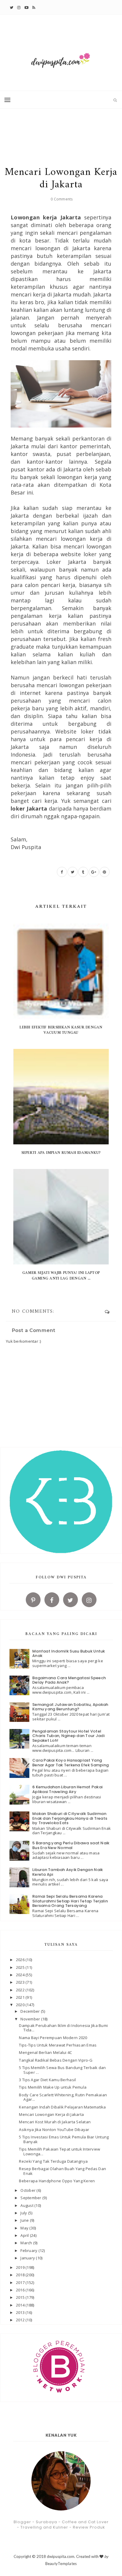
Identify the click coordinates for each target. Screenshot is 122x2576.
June (25, 2220)
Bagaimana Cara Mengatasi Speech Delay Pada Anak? (69, 1680)
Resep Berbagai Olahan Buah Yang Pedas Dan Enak (62, 2171)
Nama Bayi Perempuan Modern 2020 (53, 2038)
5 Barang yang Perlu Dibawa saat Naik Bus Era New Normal (71, 1845)
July (24, 2213)
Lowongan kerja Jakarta (46, 217)
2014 (21, 2305)
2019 (21, 2267)
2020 (21, 2005)
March (27, 2243)
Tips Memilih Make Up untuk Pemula (53, 2087)
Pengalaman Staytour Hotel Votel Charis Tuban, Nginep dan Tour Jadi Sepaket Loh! (68, 1736)
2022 (21, 1990)
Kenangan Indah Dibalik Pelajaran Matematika (62, 2107)
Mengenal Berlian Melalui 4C (45, 2052)
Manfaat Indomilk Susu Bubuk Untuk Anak (69, 1654)
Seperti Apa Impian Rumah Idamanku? (61, 1153)
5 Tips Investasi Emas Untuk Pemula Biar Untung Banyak (64, 2139)
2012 (21, 2320)
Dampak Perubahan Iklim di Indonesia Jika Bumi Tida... (63, 2028)
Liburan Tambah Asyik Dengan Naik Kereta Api (68, 1872)
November (31, 2019)
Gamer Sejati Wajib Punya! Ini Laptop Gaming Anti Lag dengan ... (61, 1276)
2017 (21, 2282)
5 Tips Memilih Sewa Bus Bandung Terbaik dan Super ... (62, 2070)
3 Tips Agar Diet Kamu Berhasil (47, 2080)
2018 (21, 2275)
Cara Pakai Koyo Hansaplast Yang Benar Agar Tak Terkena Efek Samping (70, 1763)
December (30, 2011)
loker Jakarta (29, 808)
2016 (21, 2290)
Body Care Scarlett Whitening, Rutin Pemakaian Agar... (63, 2097)
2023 (21, 1982)
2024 (21, 1975)
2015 (21, 2297)
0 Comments (62, 199)
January (28, 2258)
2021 (21, 1997)
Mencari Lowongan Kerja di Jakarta (51, 2114)
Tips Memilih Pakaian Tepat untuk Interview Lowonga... (60, 2151)
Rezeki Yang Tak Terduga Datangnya (53, 2161)
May (25, 2228)
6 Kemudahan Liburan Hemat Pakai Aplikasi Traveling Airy (67, 1789)
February (29, 2250)
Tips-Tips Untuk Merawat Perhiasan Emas (58, 2045)
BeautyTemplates (61, 2564)
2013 (21, 2312)
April (25, 2235)
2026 (21, 1960)
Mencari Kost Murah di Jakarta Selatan (55, 2122)
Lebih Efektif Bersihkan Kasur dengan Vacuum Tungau (61, 1030)
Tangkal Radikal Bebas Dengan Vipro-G (56, 2060)
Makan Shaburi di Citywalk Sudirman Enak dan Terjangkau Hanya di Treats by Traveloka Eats (70, 1818)
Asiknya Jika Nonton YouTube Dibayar (54, 2130)
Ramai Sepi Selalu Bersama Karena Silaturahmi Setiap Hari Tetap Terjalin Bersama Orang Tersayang (70, 1901)
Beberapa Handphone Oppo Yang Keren (57, 2181)
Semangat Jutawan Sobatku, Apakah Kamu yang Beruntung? (70, 1707)
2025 (21, 1967)
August (27, 2205)
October (28, 2190)
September (31, 2198)
